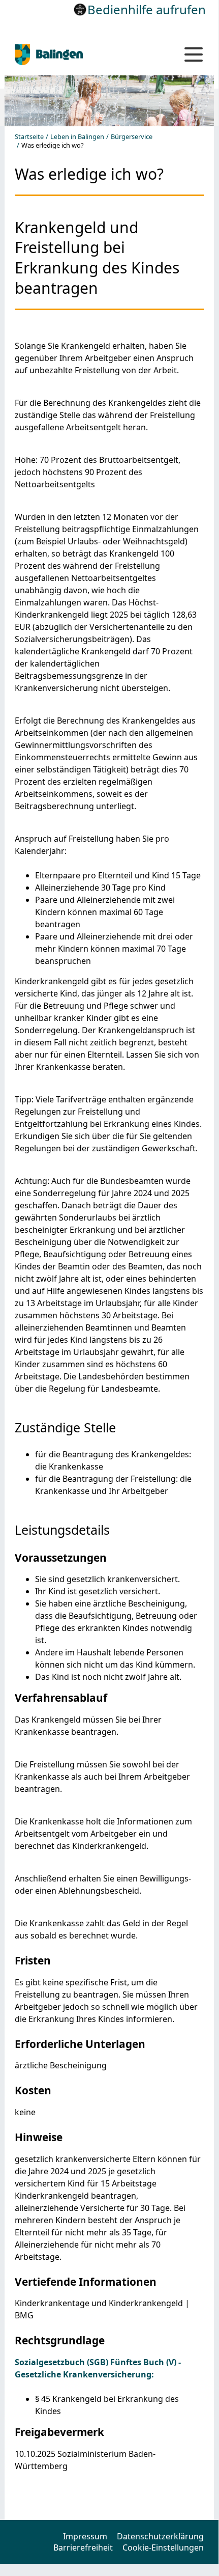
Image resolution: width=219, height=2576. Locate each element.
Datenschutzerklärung (160, 2536)
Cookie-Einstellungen (163, 2547)
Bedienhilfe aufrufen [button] (147, 9)
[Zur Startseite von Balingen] (83, 55)
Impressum (85, 2536)
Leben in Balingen (77, 137)
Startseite (29, 137)
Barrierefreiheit (83, 2547)
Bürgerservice (132, 137)
